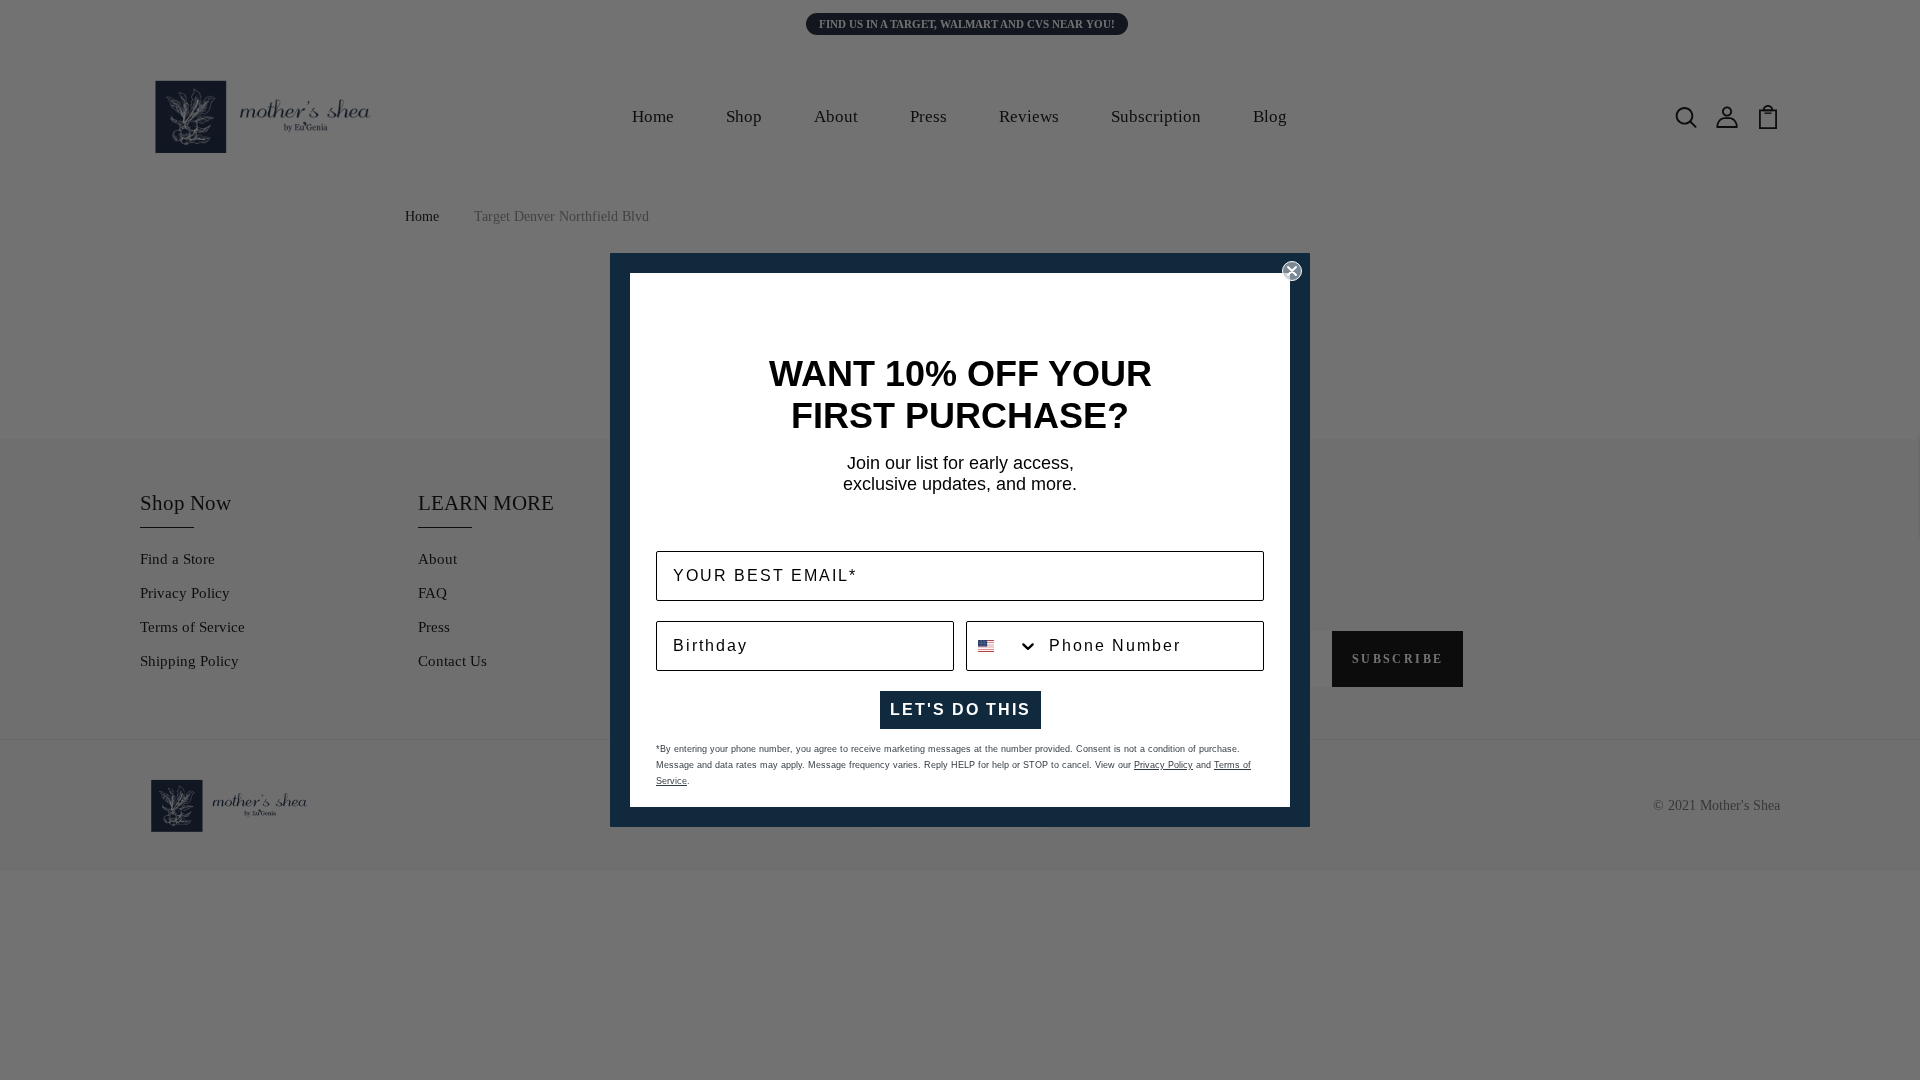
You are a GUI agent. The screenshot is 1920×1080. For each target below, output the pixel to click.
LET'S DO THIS (960, 709)
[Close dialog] (1292, 271)
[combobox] (1003, 646)
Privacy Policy (1163, 765)
